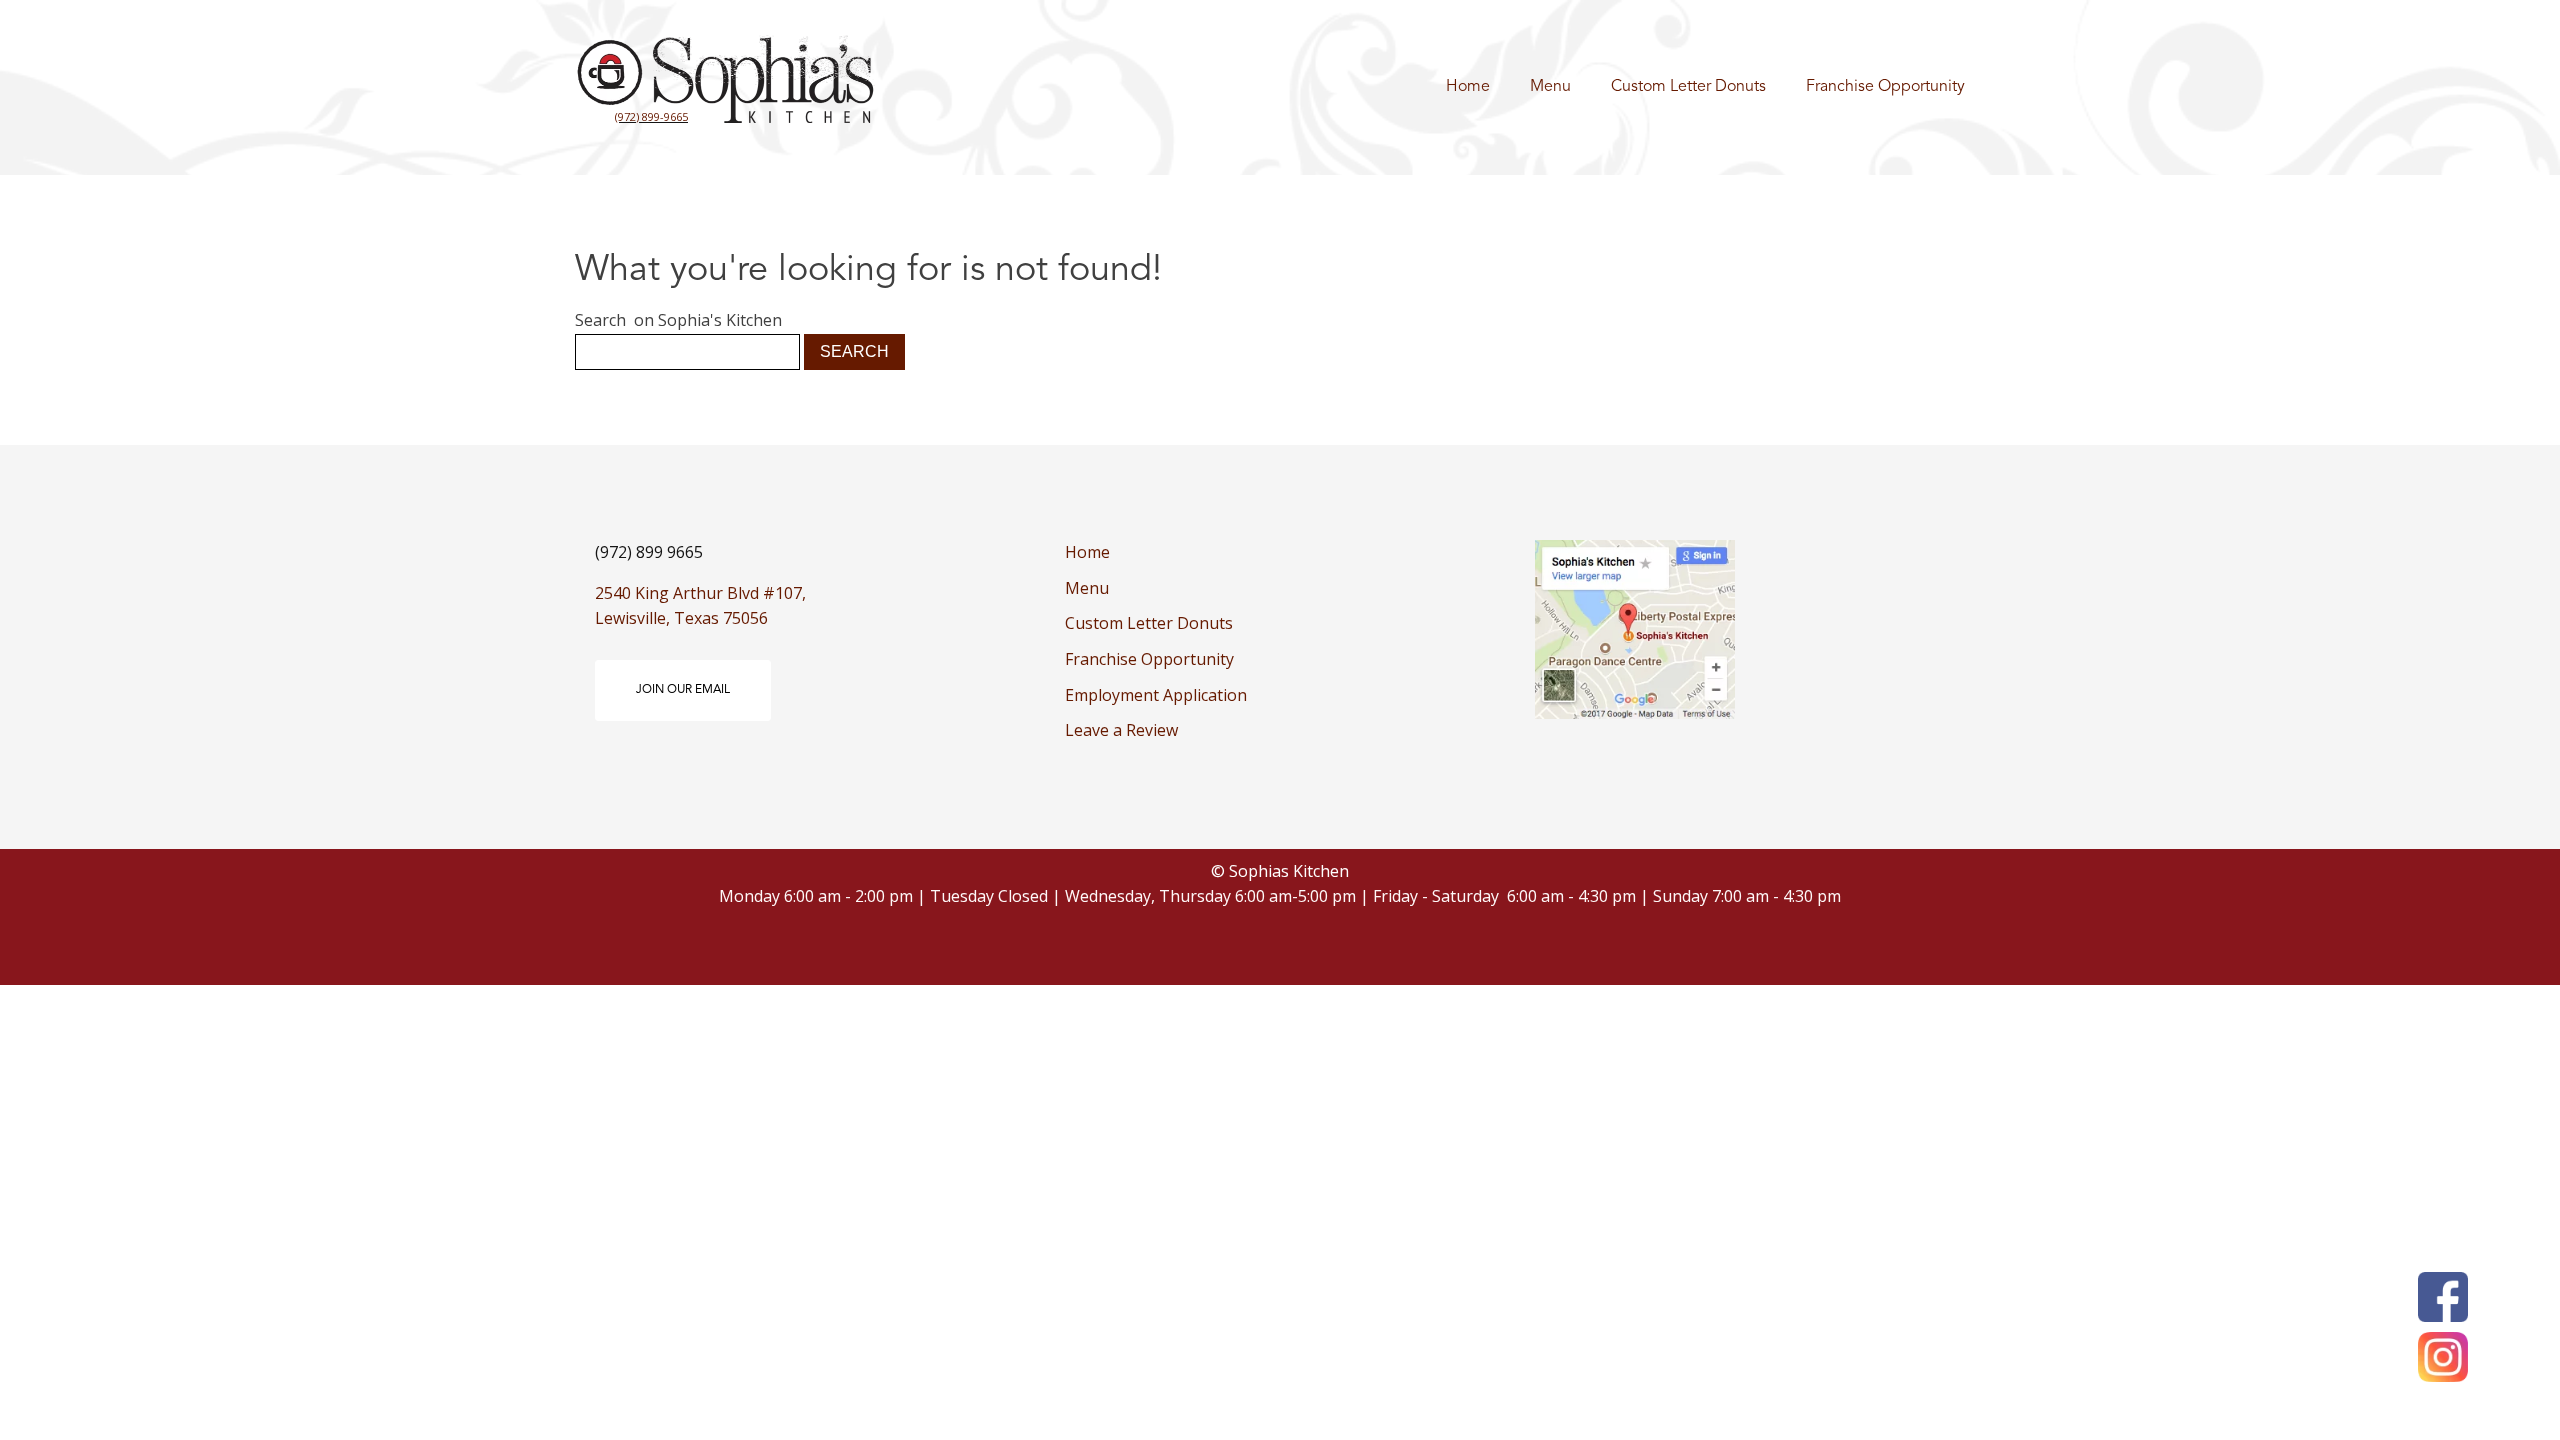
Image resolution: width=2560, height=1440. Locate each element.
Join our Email (683, 690)
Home (1468, 87)
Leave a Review (1121, 730)
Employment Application (1156, 695)
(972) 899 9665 (649, 552)
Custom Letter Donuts (1688, 87)
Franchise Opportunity (1885, 87)
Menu (1550, 87)
